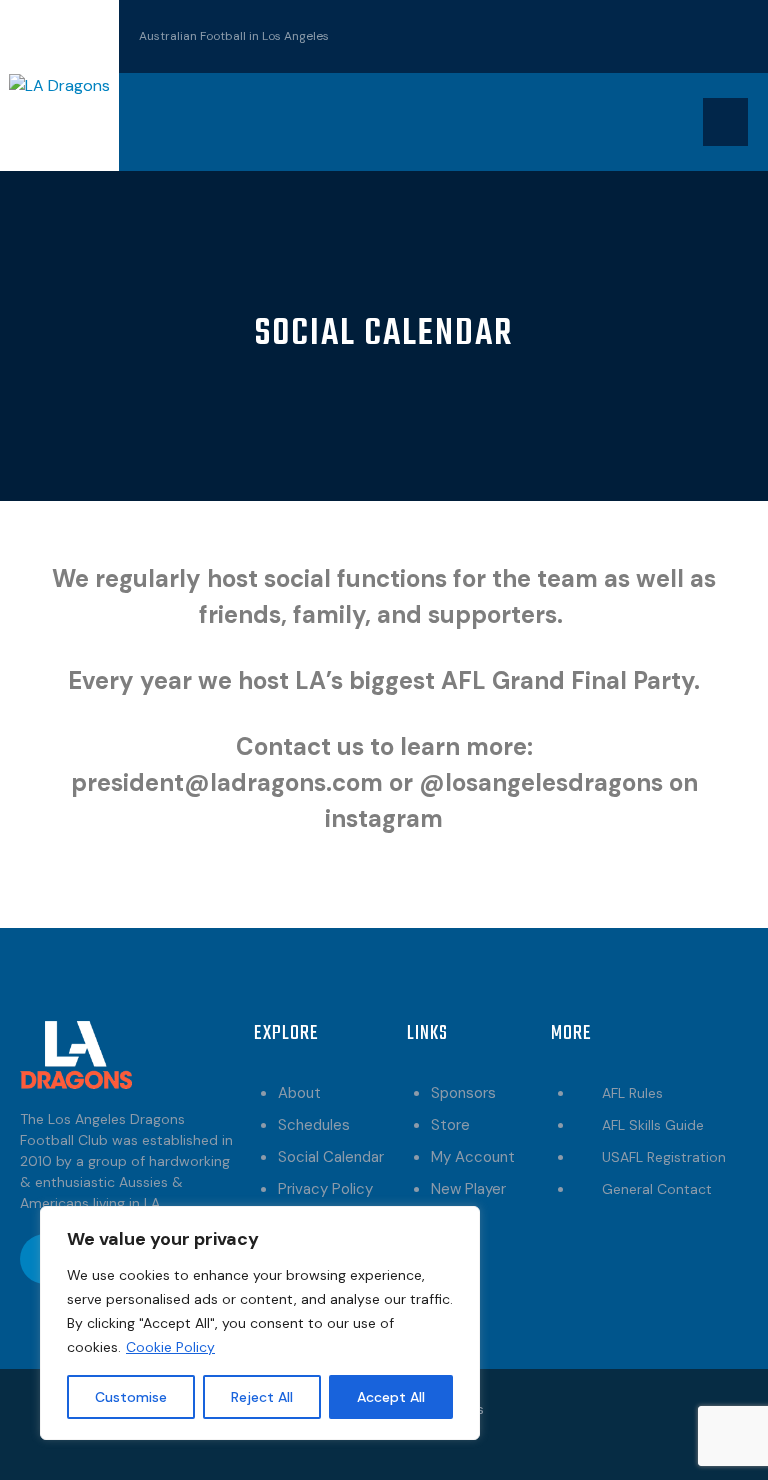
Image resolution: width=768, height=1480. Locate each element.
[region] (260, 1323)
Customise (131, 1397)
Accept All (391, 1397)
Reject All (262, 1397)
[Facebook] (661, 33)
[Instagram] (723, 33)
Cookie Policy (170, 1347)
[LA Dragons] (59, 84)
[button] (725, 122)
